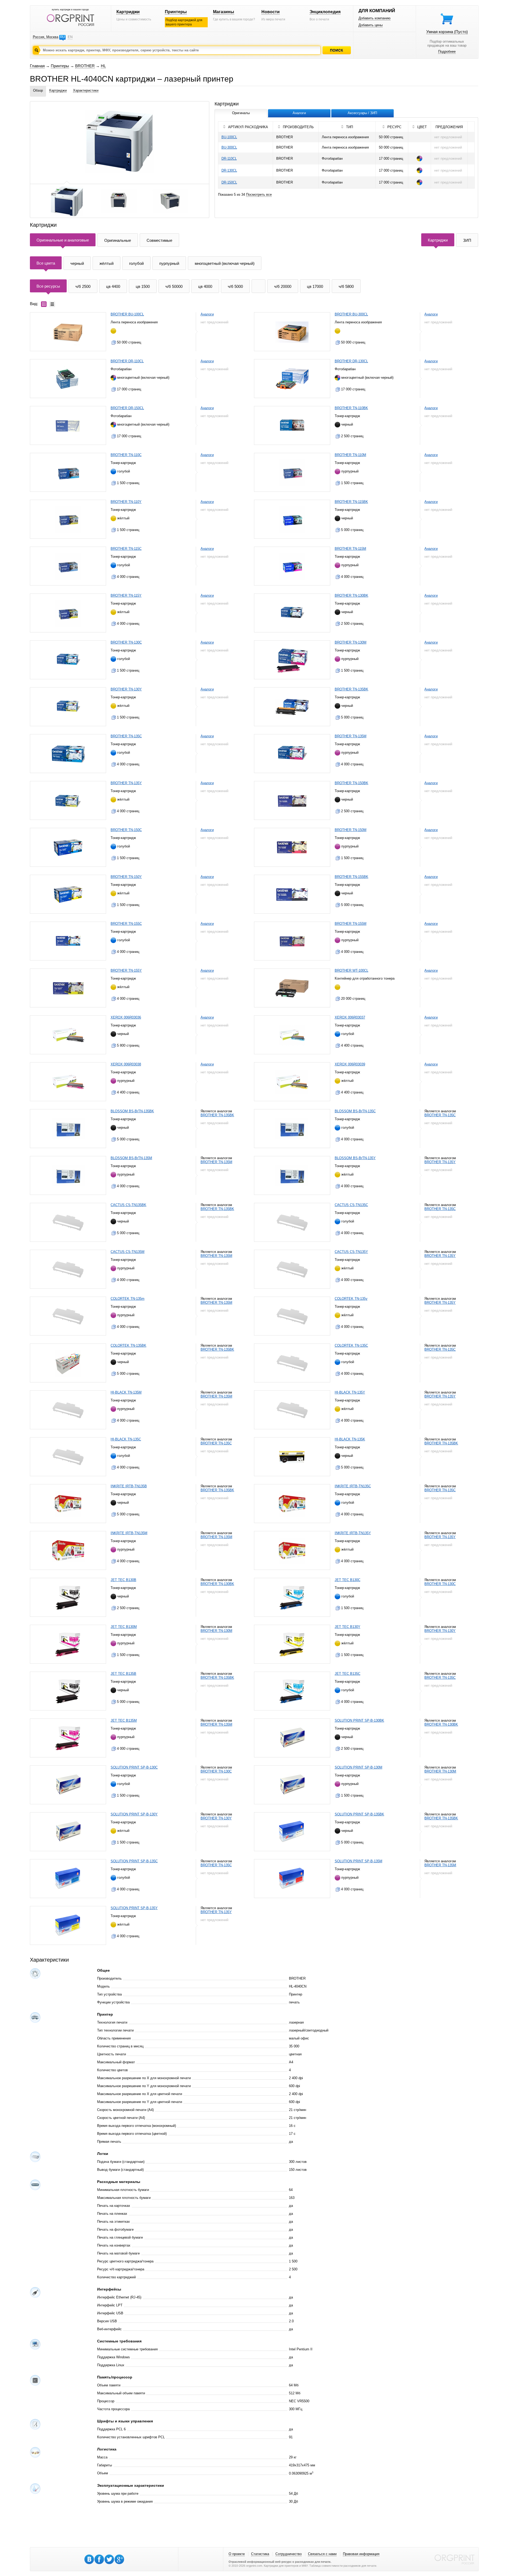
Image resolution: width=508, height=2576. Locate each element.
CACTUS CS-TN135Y (351, 1252)
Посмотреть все (259, 195)
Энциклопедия (325, 12)
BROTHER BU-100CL (127, 314)
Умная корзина (447, 32)
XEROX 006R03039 (350, 1064)
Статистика (260, 2554)
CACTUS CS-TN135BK (128, 1205)
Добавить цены (371, 25)
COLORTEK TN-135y (351, 1299)
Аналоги (207, 314)
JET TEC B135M (124, 1720)
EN (70, 37)
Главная (37, 66)
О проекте (237, 2554)
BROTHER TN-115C (126, 549)
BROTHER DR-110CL (127, 361)
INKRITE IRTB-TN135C (353, 1486)
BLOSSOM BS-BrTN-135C (355, 1111)
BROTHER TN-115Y (126, 595)
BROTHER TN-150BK (351, 783)
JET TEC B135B (123, 1674)
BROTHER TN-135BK (351, 689)
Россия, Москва (46, 37)
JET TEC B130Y (348, 1627)
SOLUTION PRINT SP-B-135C (134, 1861)
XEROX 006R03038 (126, 1064)
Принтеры (176, 12)
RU (62, 37)
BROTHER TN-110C (126, 455)
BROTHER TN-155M (351, 924)
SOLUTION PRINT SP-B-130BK (359, 1720)
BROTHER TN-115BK (351, 502)
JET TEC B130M (124, 1627)
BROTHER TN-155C (126, 924)
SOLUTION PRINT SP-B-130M (359, 1767)
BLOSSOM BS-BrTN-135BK (132, 1111)
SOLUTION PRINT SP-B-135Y (134, 1908)
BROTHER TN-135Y (126, 783)
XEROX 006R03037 (350, 1017)
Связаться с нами (322, 2554)
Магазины (224, 12)
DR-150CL (229, 182)
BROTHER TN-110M (350, 455)
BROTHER (85, 66)
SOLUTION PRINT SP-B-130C (134, 1767)
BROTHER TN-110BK (351, 408)
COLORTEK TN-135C (351, 1345)
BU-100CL (229, 137)
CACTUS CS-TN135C (351, 1205)
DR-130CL (229, 170)
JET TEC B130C (348, 1580)
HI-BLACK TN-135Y (350, 1392)
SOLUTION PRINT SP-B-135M (359, 1861)
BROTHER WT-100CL (351, 970)
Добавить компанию (375, 18)
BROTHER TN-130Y (126, 689)
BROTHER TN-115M (350, 549)
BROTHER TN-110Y (126, 502)
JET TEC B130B (123, 1580)
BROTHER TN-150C (126, 830)
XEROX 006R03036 (126, 1017)
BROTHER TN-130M (351, 642)
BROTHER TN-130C (126, 642)
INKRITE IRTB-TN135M (129, 1533)
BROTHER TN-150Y (126, 877)
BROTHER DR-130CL (351, 361)
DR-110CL (229, 159)
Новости (271, 12)
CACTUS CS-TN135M (128, 1252)
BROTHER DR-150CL (127, 408)
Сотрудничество (289, 2554)
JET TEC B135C (348, 1674)
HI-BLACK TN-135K (350, 1439)
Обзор (38, 90)
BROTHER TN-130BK (351, 595)
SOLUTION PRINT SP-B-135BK (359, 1814)
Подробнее (447, 52)
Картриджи (128, 12)
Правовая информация (361, 2554)
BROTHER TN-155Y (126, 970)
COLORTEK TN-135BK (128, 1345)
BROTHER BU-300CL (351, 314)
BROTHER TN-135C (126, 736)
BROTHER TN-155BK (351, 877)
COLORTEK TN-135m (128, 1299)
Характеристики (86, 90)
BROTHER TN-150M (351, 830)
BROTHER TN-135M (351, 736)
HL (103, 66)
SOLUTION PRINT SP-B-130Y (134, 1814)
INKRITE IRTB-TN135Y (353, 1533)
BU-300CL (229, 147)
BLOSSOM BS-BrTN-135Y (355, 1158)
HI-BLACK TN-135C (126, 1439)
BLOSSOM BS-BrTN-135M (131, 1158)
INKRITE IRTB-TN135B (129, 1486)
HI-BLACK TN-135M (126, 1392)
